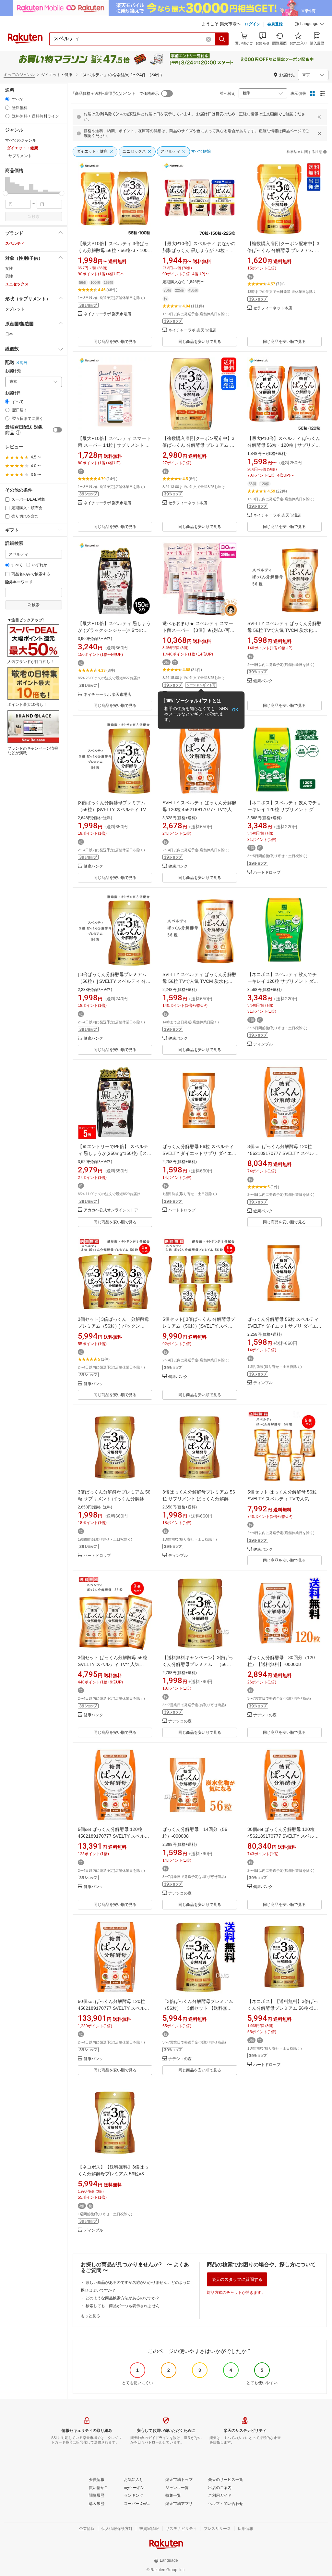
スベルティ (15, 244)
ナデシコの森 (180, 1721)
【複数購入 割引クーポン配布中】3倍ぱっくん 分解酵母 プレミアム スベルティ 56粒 (283, 250)
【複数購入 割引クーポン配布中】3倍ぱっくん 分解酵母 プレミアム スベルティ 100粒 (198, 445)
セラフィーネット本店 (273, 308)
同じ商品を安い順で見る (115, 342)
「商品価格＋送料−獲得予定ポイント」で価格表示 (115, 94)
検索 (36, 217)
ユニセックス (17, 284)
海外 (24, 363)
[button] (309, 25)
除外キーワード (19, 582)
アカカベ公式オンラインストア (111, 1210)
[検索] (222, 39)
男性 (9, 276)
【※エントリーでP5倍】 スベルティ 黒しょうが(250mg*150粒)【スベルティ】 (115, 1153)
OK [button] (235, 710)
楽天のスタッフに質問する (237, 2279)
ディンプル (263, 1044)
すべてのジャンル (19, 75)
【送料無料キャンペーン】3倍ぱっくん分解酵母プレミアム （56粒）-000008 (198, 1664)
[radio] (7, 99)
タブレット (15, 309)
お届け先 (13, 371)
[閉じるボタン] (319, 117)
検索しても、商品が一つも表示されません (123, 2306)
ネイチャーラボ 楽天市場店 (107, 314)
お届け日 (13, 393)
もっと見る (90, 2316)
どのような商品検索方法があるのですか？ (123, 2298)
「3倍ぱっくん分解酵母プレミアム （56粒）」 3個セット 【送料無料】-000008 (200, 2008)
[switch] (57, 430)
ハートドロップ (267, 873)
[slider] (5, 193)
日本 (9, 334)
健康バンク (263, 681)
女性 (9, 269)
